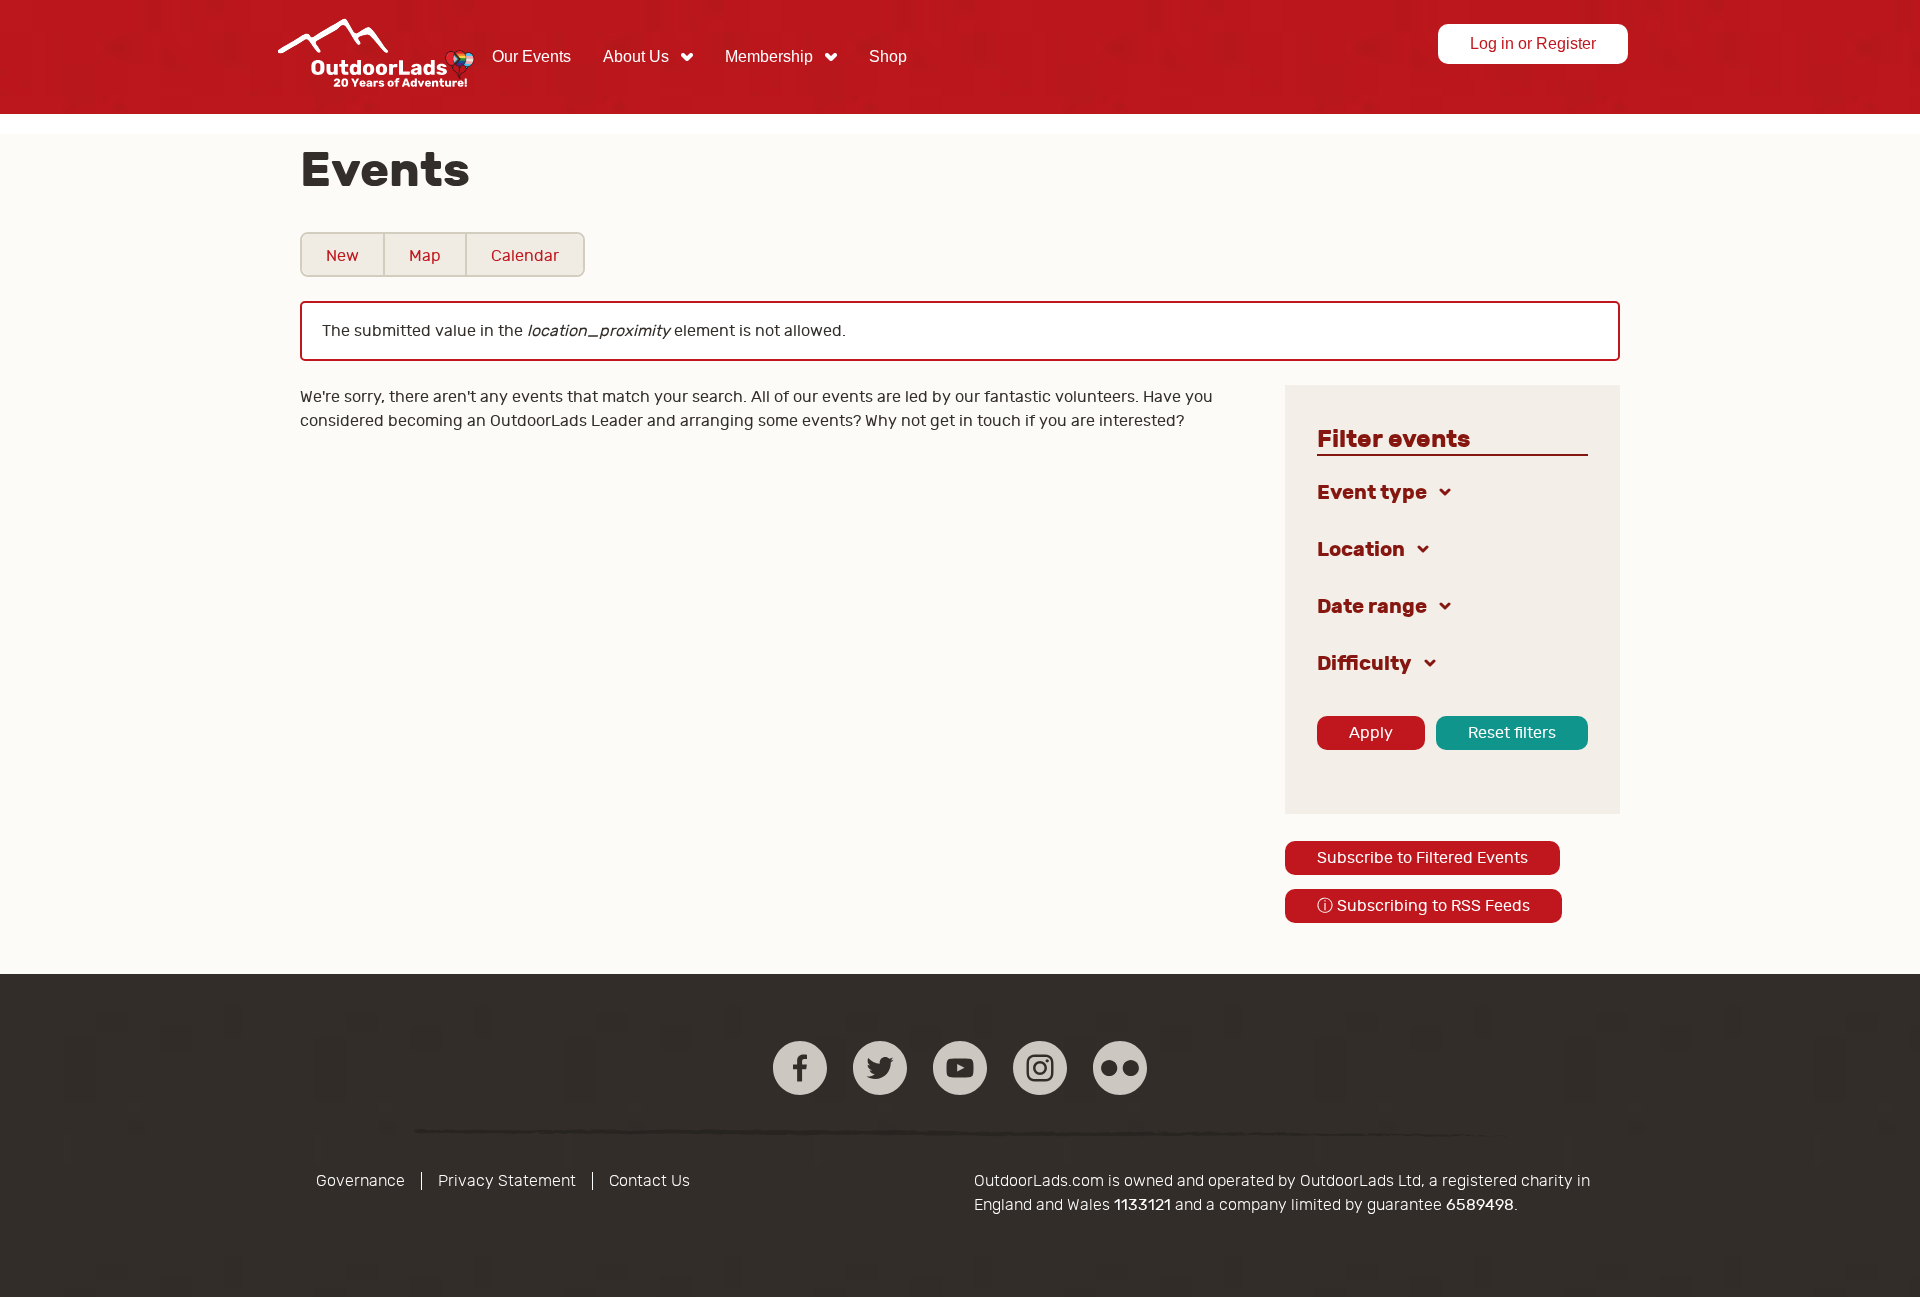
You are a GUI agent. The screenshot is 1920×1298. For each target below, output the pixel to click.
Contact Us (649, 1181)
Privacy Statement (507, 1181)
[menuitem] (531, 57)
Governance (360, 1181)
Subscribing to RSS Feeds (1423, 906)
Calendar (525, 256)
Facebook (800, 1068)
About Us (636, 56)
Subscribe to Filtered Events (1422, 858)
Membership (769, 56)
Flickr (1120, 1068)
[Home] (376, 102)
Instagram (1040, 1068)
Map (425, 256)
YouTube (960, 1068)
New (342, 256)
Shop (888, 56)
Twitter (880, 1068)
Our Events (531, 56)
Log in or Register (1533, 43)
